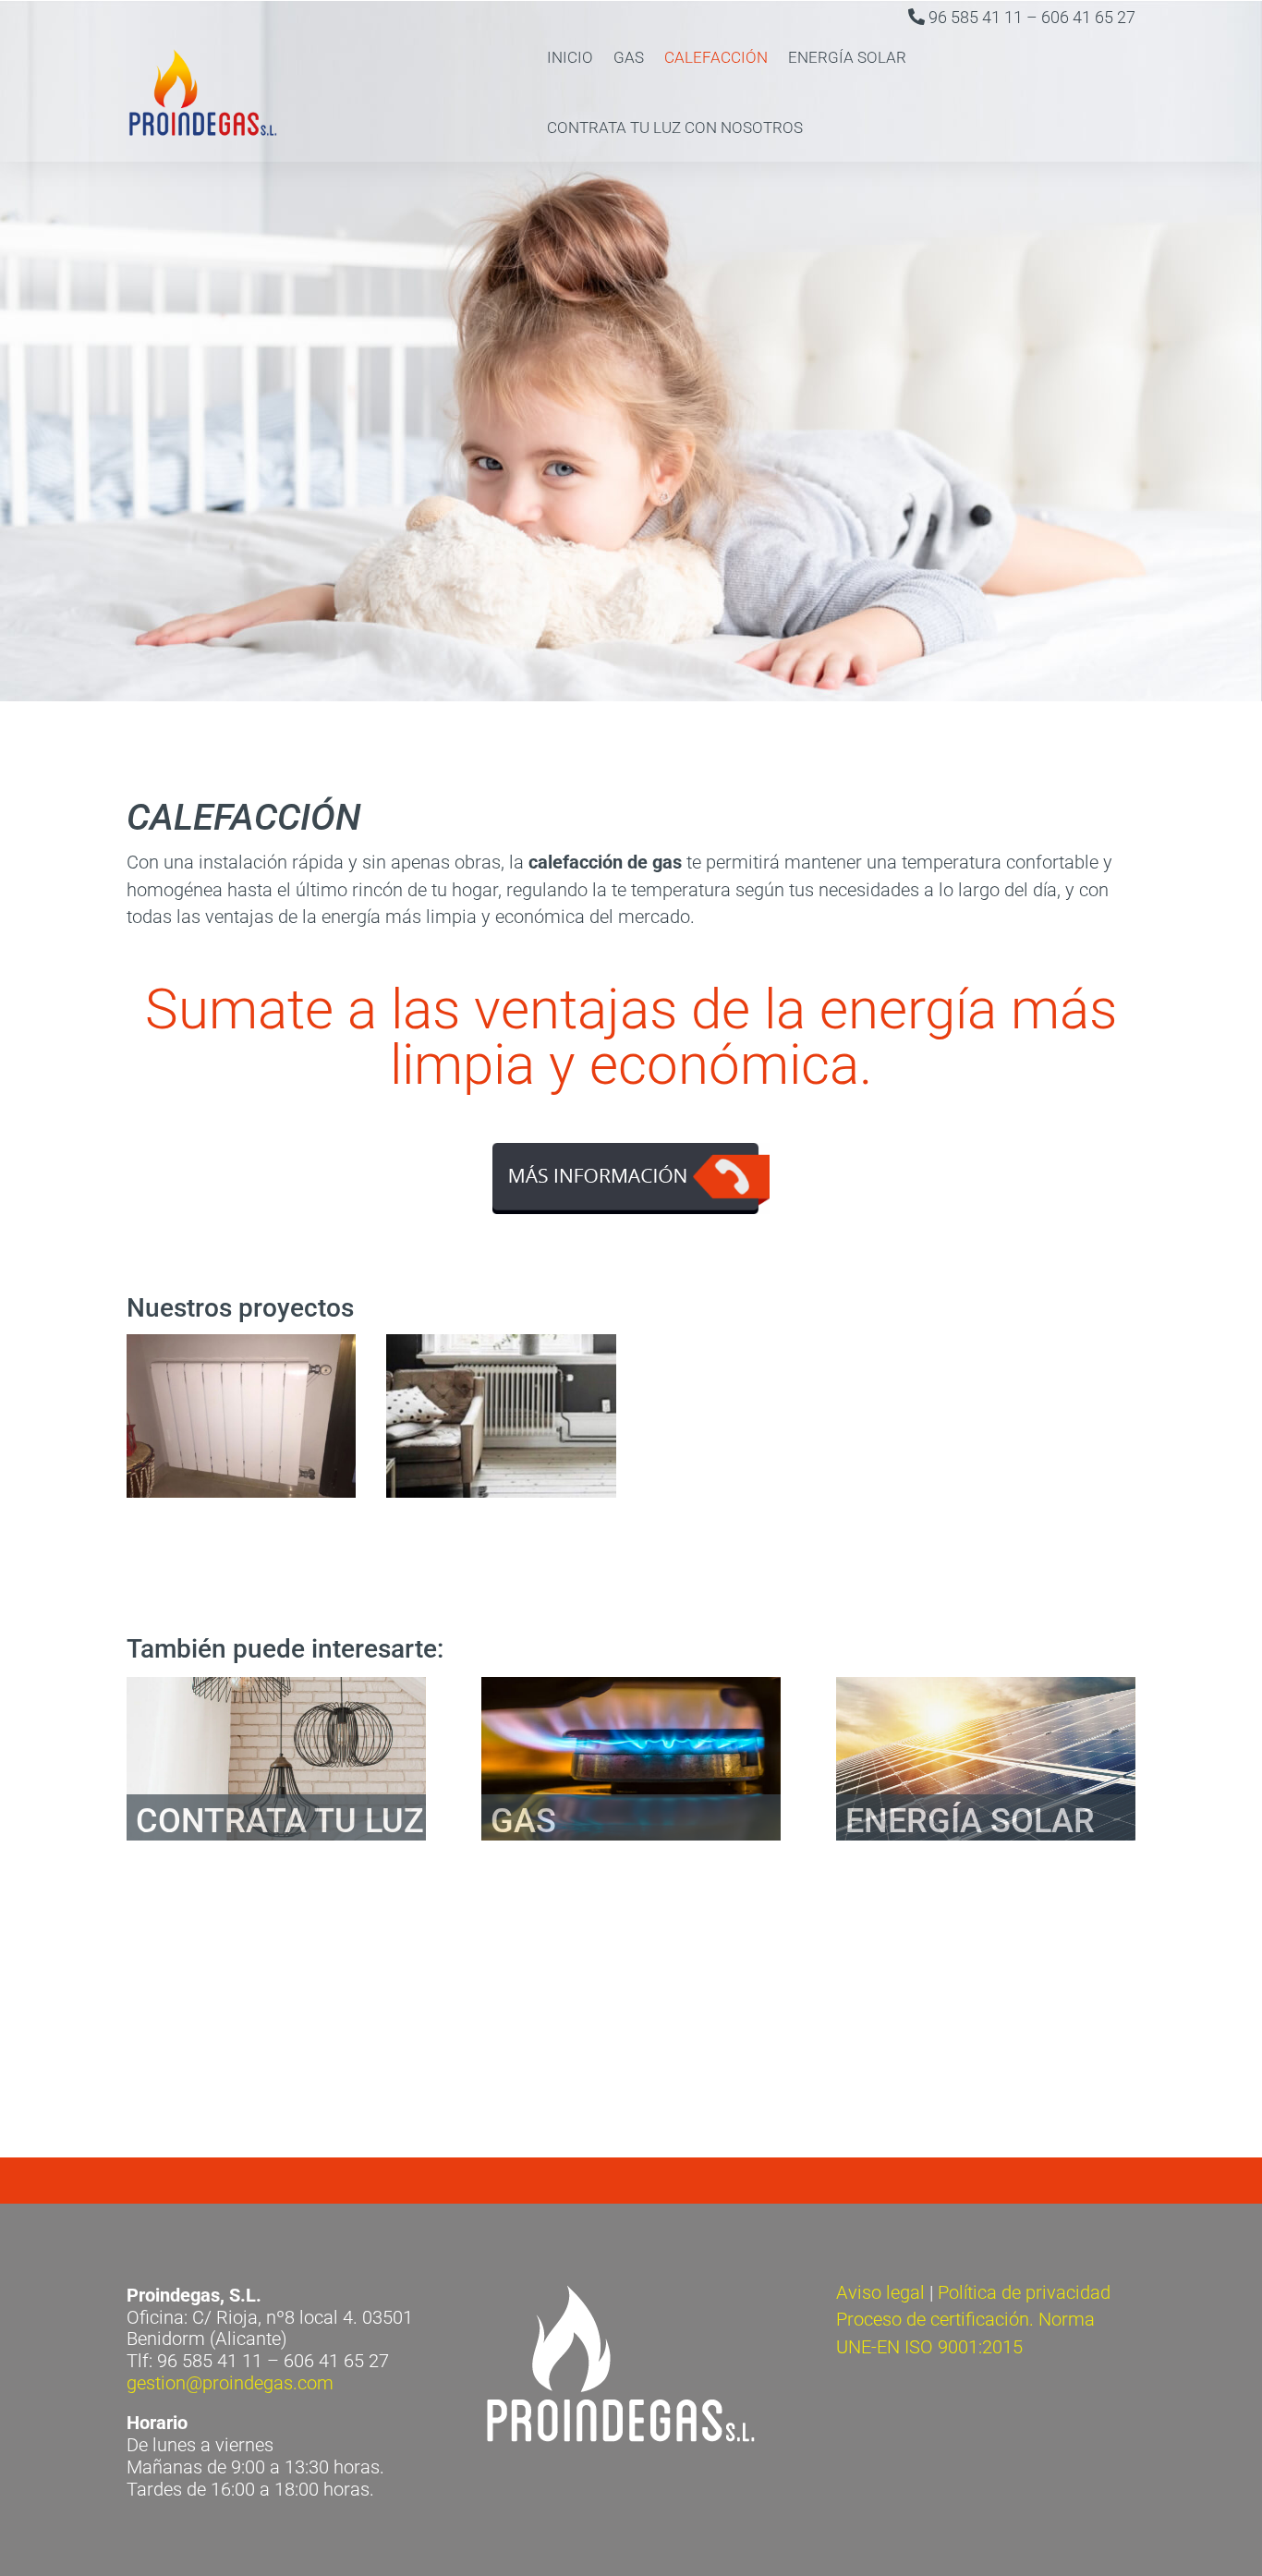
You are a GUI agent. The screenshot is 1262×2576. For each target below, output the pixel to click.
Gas (629, 57)
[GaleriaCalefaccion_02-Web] (501, 1491)
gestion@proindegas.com (230, 2383)
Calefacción (716, 57)
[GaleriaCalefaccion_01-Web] (242, 1491)
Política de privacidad (1024, 2293)
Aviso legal (880, 2293)
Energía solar (847, 57)
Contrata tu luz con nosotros (675, 128)
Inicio (570, 57)
